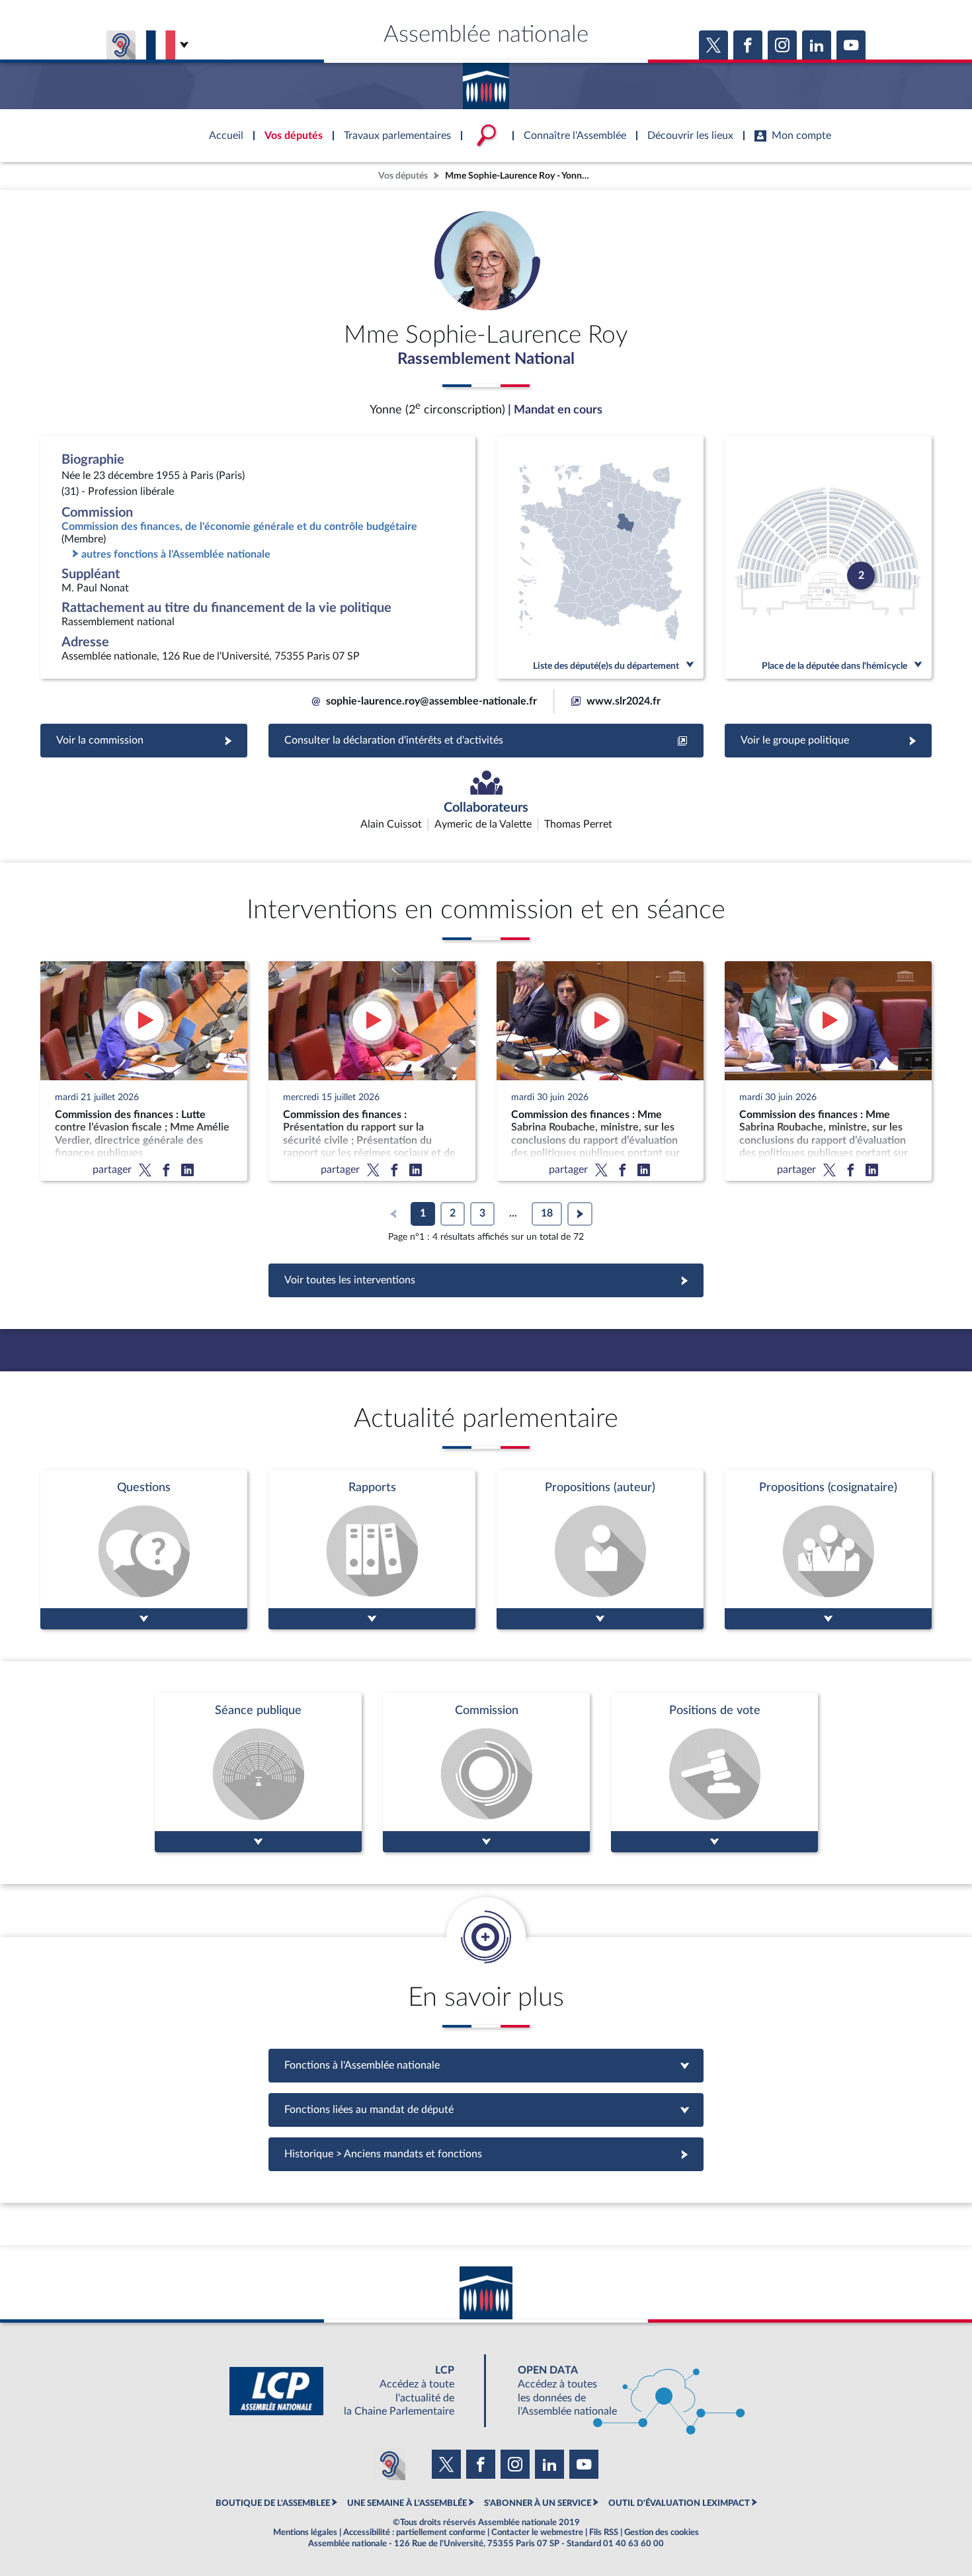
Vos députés (403, 176)
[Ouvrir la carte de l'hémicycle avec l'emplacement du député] (828, 557)
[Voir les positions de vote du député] (714, 1773)
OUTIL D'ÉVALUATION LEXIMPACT (679, 2503)
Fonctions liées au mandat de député (486, 2110)
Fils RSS (604, 2532)
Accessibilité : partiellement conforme (414, 2532)
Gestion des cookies (662, 2532)
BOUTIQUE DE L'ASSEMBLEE (273, 2503)
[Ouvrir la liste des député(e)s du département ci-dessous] (600, 557)
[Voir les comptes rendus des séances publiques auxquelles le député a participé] (258, 1773)
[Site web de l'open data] (620, 2391)
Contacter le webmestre (537, 2532)
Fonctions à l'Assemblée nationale (486, 2065)
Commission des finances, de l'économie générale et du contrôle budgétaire (239, 527)
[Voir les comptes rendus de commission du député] (486, 1773)
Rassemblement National (486, 359)
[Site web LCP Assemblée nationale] (352, 2391)
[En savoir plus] (600, 1550)
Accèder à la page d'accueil (486, 81)
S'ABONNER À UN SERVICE (538, 2503)
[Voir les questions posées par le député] (144, 1550)
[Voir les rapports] (372, 1550)
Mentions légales (305, 2532)
